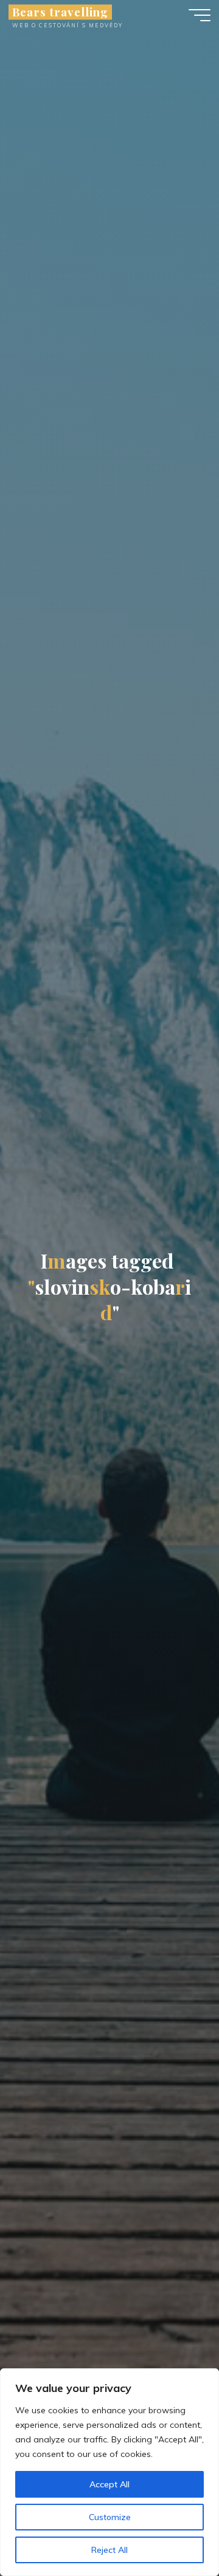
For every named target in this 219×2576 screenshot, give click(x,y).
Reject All (109, 2550)
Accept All (109, 2484)
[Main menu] (200, 15)
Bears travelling (60, 12)
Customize (110, 2517)
